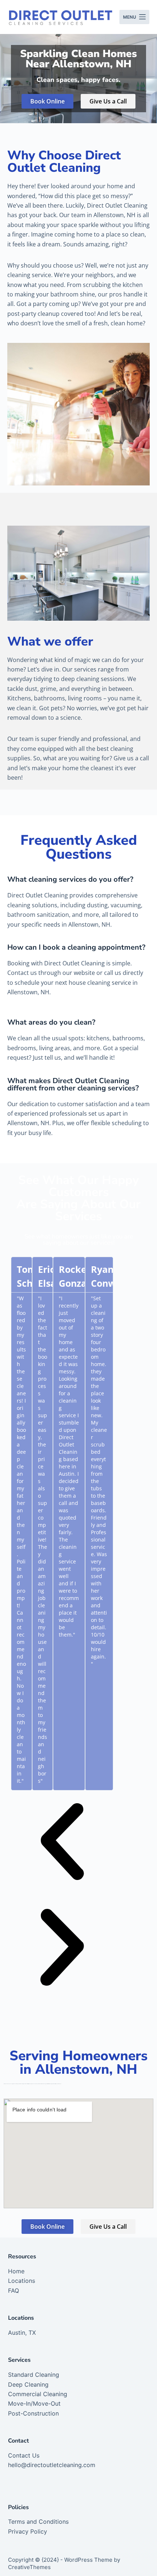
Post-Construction (33, 2413)
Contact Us (24, 2455)
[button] (62, 1843)
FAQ (14, 2291)
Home (16, 2271)
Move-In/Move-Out (34, 2403)
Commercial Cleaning (38, 2394)
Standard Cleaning (34, 2375)
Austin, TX (22, 2333)
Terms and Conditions (38, 2522)
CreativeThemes (29, 2567)
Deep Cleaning (28, 2384)
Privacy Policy (28, 2531)
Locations (22, 2281)
